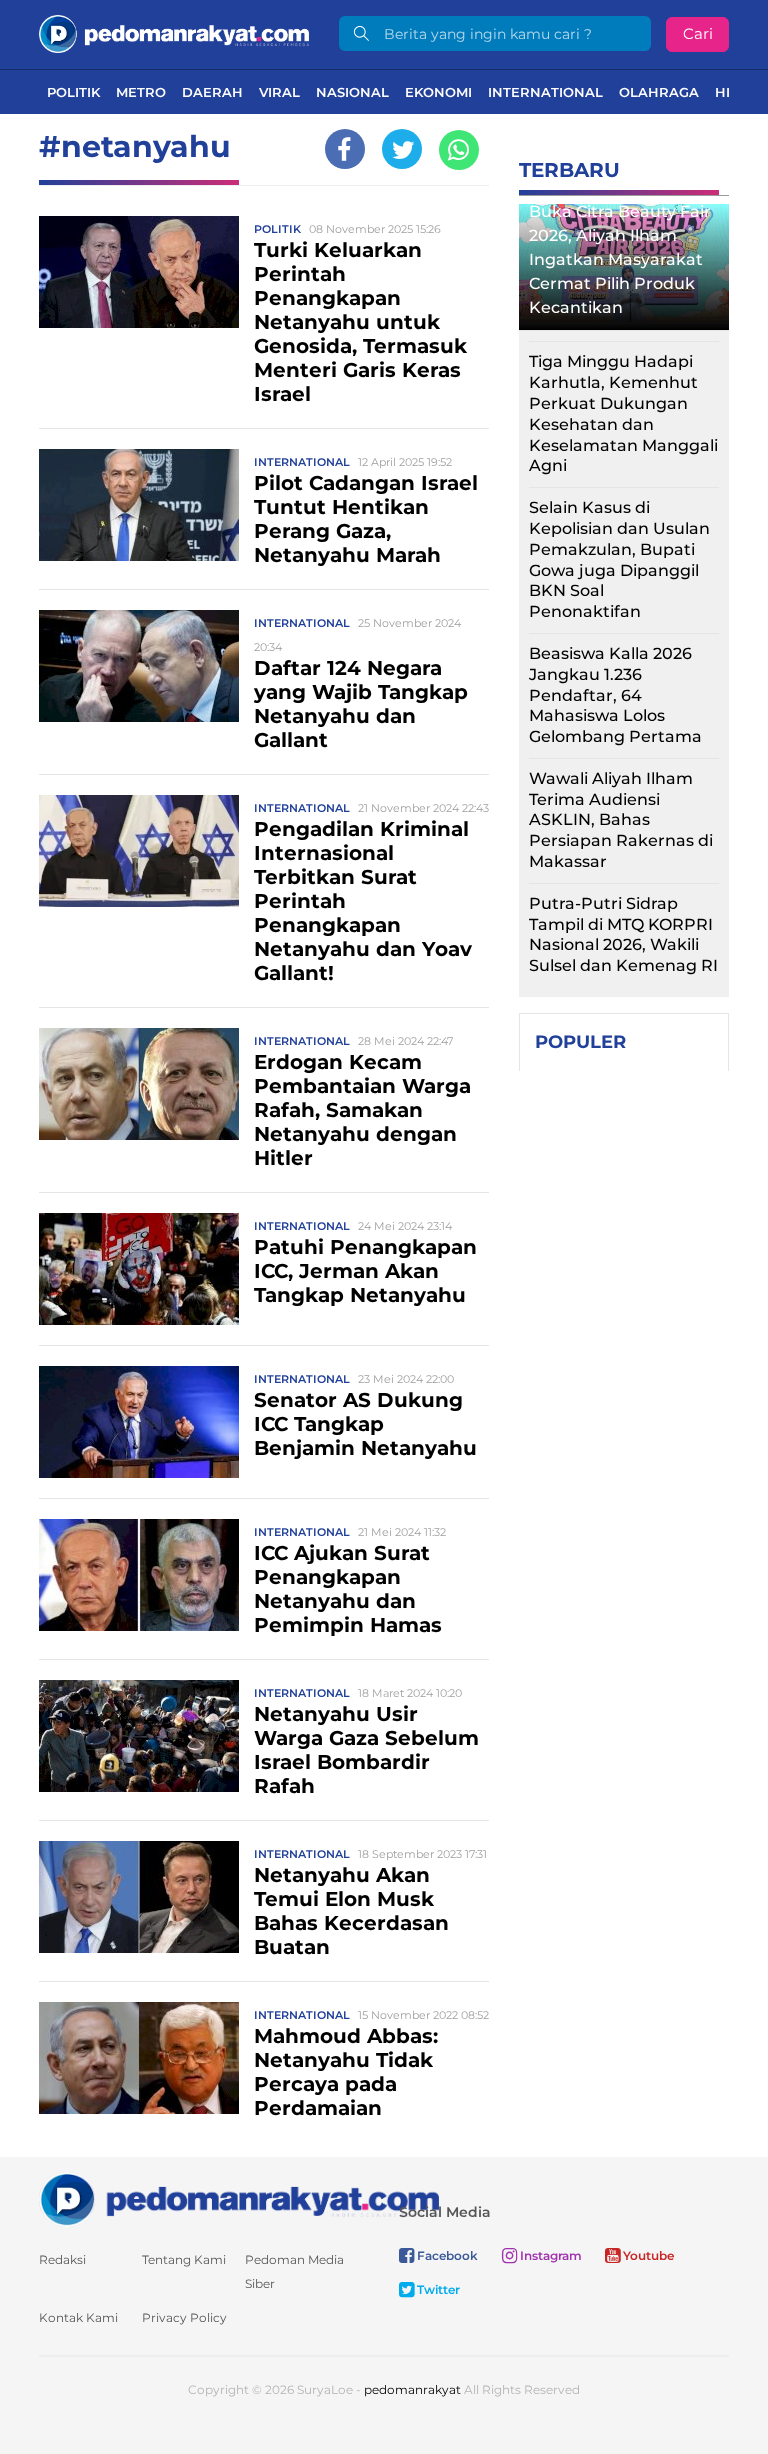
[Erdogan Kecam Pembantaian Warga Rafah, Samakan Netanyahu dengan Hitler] (139, 1082)
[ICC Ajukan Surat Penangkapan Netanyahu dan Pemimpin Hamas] (139, 1573)
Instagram (549, 2255)
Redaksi (62, 2259)
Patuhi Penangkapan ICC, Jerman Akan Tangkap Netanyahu (365, 1271)
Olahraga (659, 92)
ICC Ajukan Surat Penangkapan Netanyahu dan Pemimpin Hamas (348, 1589)
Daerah (212, 92)
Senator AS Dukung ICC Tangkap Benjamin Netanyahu (365, 1424)
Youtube (647, 2255)
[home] (239, 2198)
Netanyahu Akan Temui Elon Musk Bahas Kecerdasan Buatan (351, 1911)
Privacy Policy (184, 2317)
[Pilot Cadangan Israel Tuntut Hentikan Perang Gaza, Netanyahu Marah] (139, 503)
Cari (698, 33)
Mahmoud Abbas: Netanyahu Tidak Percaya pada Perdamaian (346, 2072)
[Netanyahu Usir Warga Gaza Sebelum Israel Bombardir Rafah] (139, 1734)
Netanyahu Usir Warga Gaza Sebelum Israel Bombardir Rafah (366, 1750)
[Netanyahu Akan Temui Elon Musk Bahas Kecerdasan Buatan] (139, 1895)
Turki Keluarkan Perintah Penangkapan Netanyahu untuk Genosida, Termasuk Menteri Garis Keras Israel (360, 322)
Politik (73, 92)
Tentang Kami (184, 2259)
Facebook (446, 2255)
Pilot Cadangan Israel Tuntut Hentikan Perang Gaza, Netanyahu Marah (366, 519)
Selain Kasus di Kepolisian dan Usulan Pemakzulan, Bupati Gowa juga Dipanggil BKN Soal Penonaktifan (619, 559)
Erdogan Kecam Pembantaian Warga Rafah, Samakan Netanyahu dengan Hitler (362, 1110)
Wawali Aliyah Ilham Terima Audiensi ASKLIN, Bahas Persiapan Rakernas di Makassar (621, 820)
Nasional (352, 92)
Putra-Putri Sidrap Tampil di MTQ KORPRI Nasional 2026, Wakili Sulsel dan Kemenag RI (623, 934)
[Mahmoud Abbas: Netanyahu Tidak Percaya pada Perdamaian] (139, 2056)
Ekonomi (438, 92)
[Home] (174, 32)
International (545, 92)
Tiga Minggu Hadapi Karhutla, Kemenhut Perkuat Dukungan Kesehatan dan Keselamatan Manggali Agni (623, 413)
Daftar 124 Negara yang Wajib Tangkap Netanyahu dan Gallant (361, 704)
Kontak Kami (78, 2317)
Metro (141, 92)
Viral (279, 92)
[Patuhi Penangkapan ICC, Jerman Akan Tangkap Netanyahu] (139, 1267)
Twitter (437, 2289)
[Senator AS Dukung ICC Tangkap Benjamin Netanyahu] (139, 1420)
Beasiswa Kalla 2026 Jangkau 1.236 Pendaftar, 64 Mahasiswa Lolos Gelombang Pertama (615, 695)
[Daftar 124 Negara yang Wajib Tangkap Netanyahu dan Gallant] (139, 664)
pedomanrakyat (412, 2389)
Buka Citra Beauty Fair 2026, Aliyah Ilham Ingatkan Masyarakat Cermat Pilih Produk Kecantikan (620, 259)
